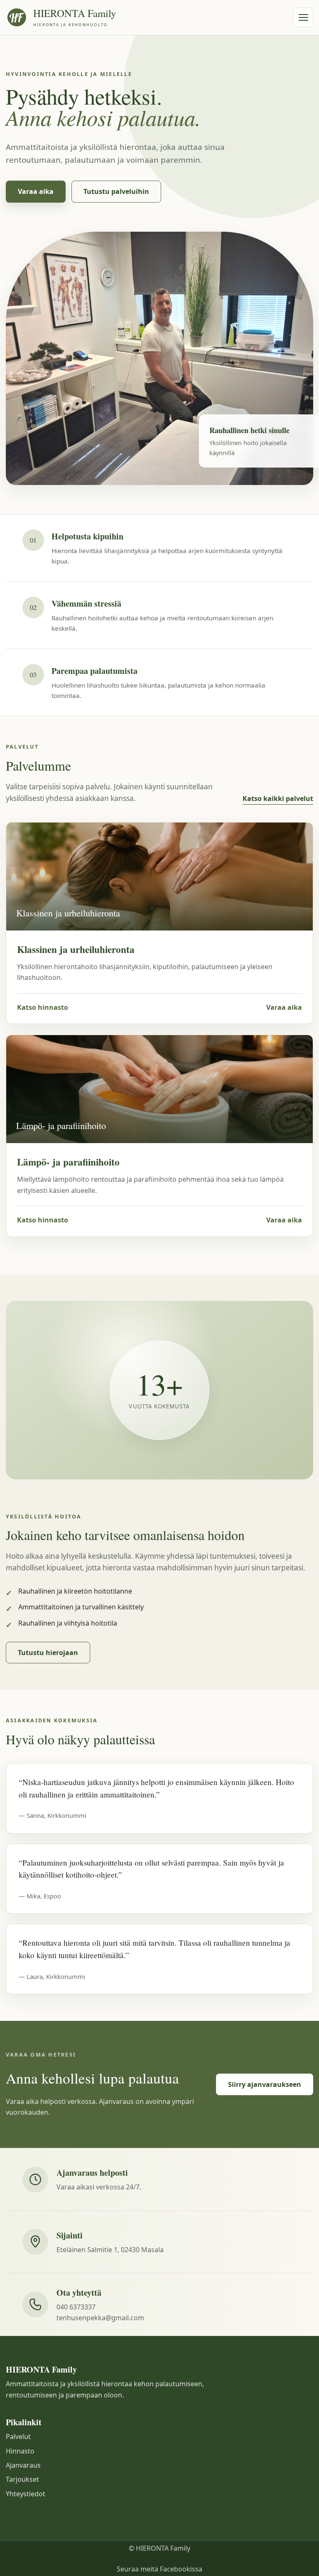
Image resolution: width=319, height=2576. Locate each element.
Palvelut (18, 2436)
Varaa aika (36, 191)
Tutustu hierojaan (48, 1653)
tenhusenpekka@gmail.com (100, 2318)
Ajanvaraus (23, 2465)
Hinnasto (20, 2451)
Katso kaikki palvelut (278, 798)
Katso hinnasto (43, 1007)
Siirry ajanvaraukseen (265, 2084)
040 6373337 (76, 2307)
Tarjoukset (22, 2479)
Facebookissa (181, 2569)
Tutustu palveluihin (116, 191)
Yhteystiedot (26, 2494)
